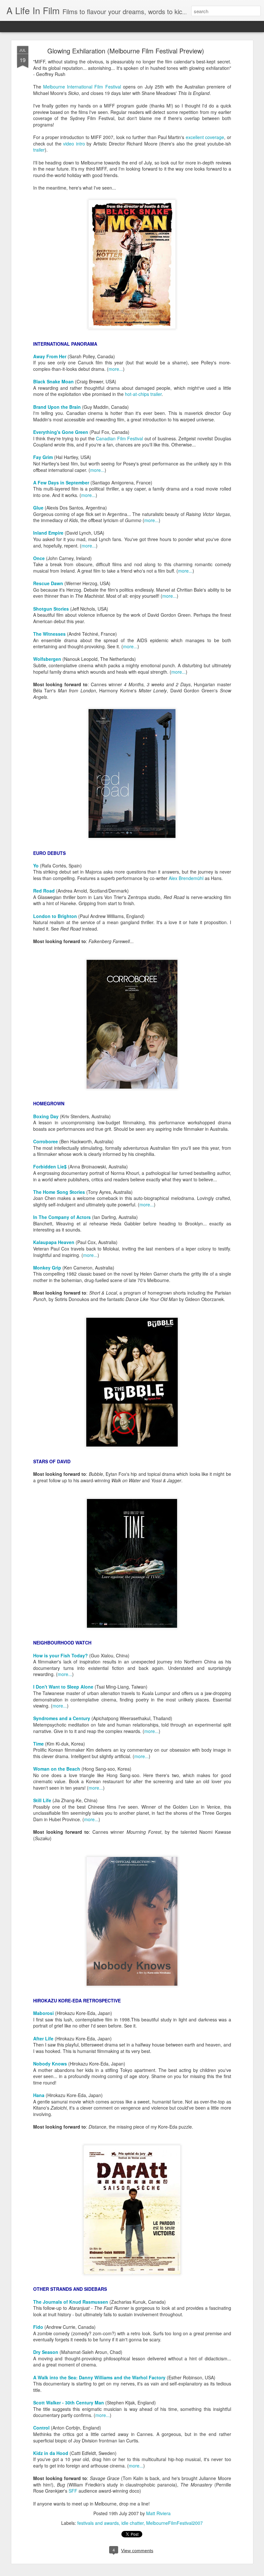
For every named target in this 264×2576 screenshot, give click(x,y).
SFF (73, 2491)
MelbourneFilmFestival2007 (174, 2523)
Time (38, 1744)
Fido (38, 2327)
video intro (74, 144)
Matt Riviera (158, 2513)
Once (39, 558)
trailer (39, 150)
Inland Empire (48, 533)
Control (41, 2428)
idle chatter (132, 2523)
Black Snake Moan (53, 381)
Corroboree (46, 1141)
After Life (43, 2038)
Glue (38, 508)
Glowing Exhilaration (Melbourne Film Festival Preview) (126, 51)
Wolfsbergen (47, 659)
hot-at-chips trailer (143, 394)
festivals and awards (98, 2523)
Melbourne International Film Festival (82, 87)
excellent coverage (205, 137)
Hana (39, 2095)
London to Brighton (55, 916)
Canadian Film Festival (119, 438)
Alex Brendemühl (186, 878)
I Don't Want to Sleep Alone (63, 1687)
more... (116, 369)
